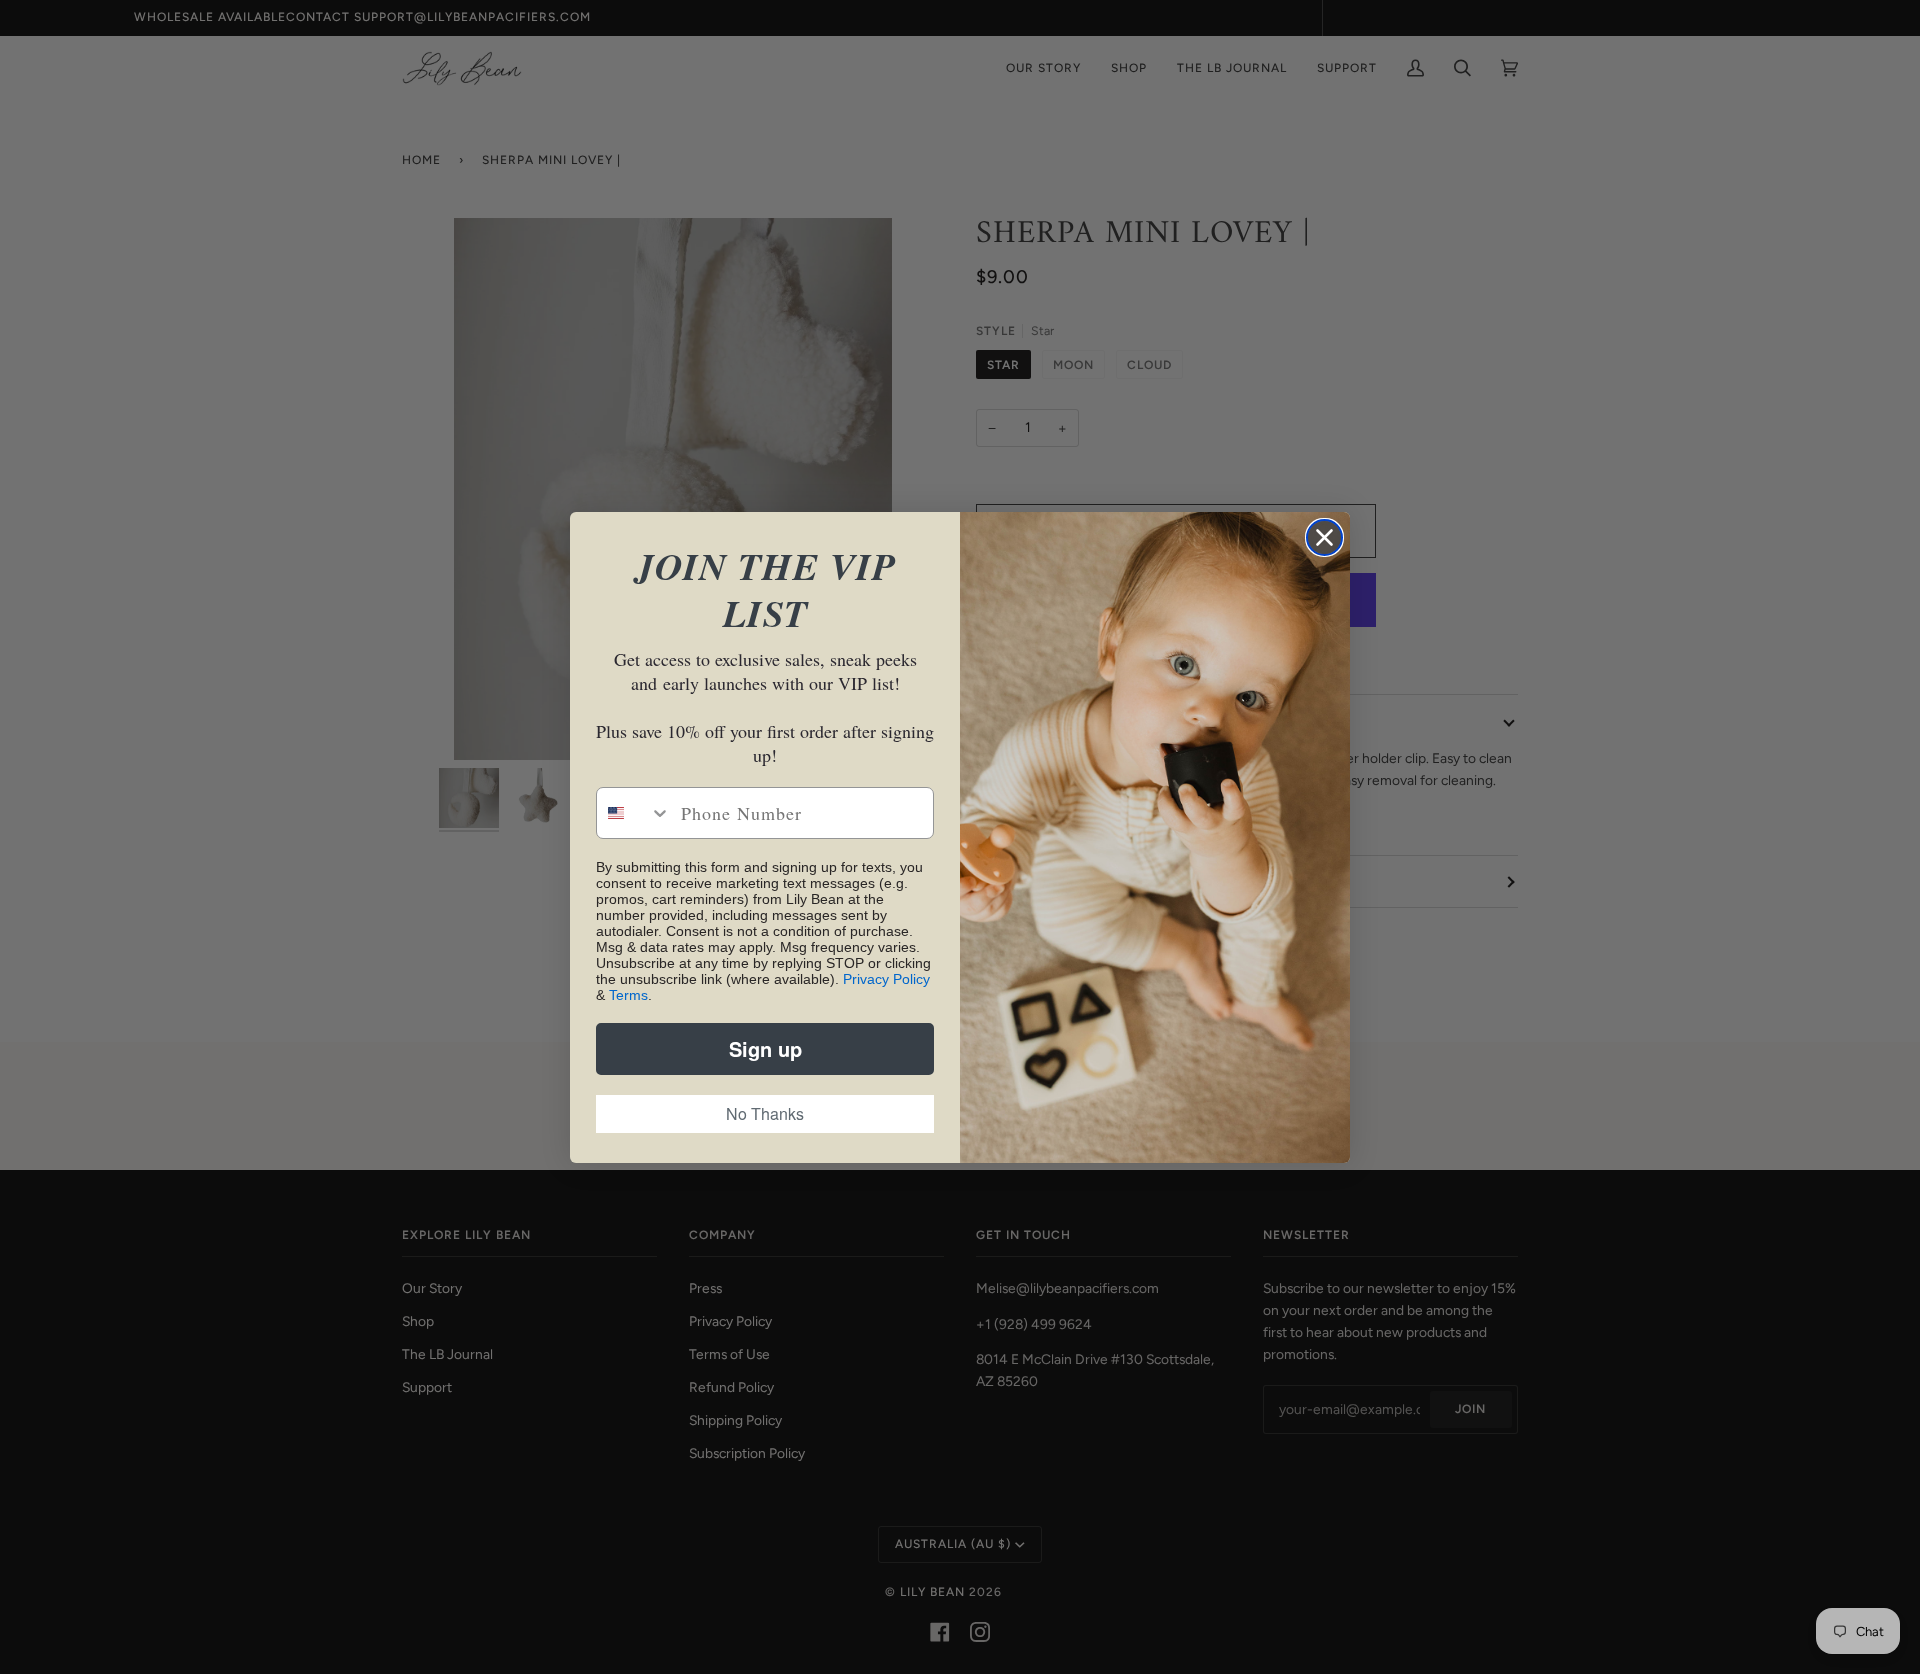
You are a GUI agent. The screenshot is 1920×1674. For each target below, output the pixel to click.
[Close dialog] (1324, 537)
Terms (628, 995)
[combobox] (634, 813)
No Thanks (765, 1113)
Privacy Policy (886, 979)
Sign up (765, 1048)
